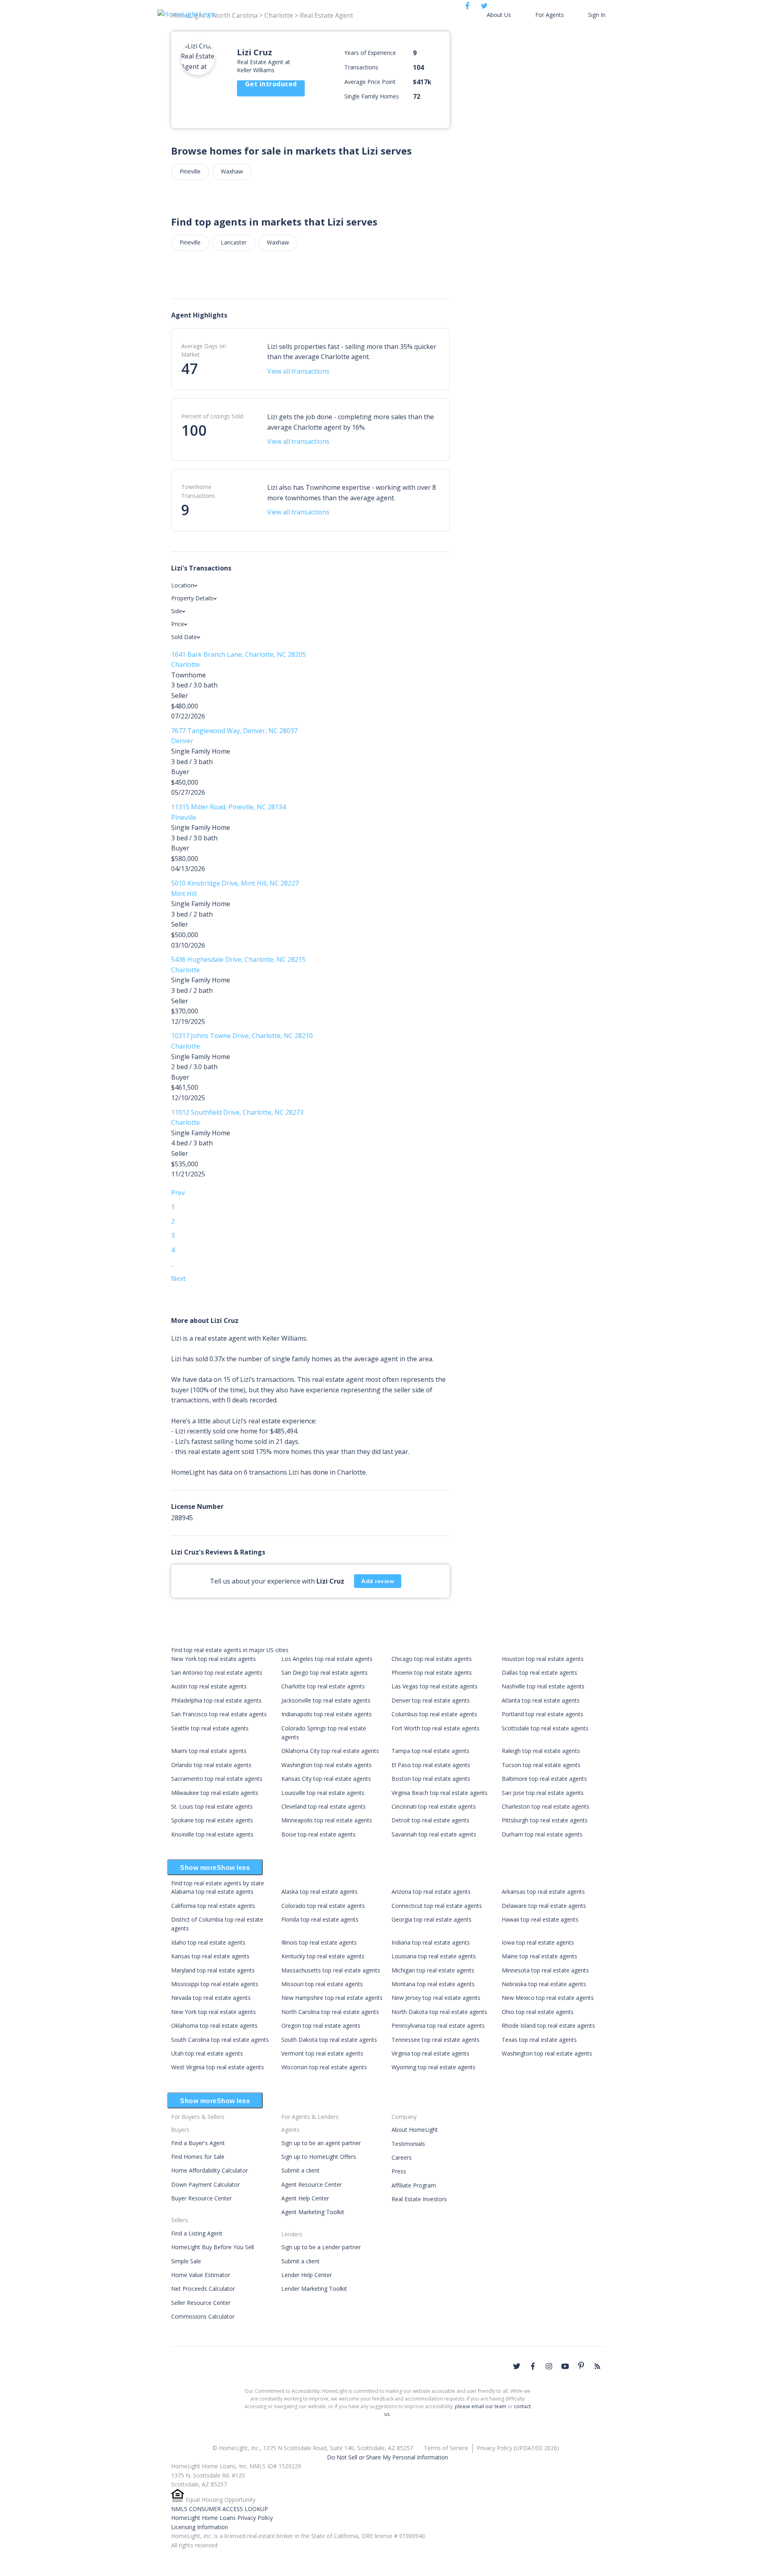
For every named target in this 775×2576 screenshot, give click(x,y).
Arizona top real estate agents (431, 1892)
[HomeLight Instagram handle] (549, 2366)
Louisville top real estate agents (323, 1793)
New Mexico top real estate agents (548, 1998)
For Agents (550, 15)
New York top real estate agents (214, 1659)
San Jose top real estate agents (543, 1793)
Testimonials (408, 2144)
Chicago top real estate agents (432, 1659)
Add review (378, 1581)
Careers (402, 2157)
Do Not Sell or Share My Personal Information (387, 2457)
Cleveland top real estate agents (324, 1806)
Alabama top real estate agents (212, 1892)
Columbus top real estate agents (434, 1714)
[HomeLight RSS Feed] (597, 2366)
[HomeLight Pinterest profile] (581, 2365)
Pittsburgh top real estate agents (545, 1820)
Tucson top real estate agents (541, 1765)
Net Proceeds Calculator (203, 2289)
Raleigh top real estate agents (541, 1751)
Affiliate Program (414, 2185)
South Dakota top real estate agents (329, 2040)
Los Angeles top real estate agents (327, 1659)
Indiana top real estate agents (431, 1942)
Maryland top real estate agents (213, 1970)
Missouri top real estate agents (322, 1984)
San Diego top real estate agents (325, 1672)
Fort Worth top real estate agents (436, 1728)
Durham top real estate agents (542, 1834)
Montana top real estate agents (433, 1984)
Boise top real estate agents (318, 1834)
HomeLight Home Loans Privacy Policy (222, 2518)
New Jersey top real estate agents (436, 1998)
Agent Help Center (305, 2198)
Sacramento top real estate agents (217, 1779)
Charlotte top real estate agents (323, 1686)
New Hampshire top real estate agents (332, 1998)
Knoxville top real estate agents (212, 1834)
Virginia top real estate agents (430, 2053)
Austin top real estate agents (209, 1686)
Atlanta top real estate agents (541, 1700)
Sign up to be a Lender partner (321, 2247)
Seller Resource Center (201, 2303)
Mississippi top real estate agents (215, 1984)
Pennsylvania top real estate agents (438, 2025)
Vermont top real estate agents (322, 2053)
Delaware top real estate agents (544, 1906)
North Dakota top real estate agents (439, 2012)
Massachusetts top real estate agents (331, 1970)
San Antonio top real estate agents (217, 1672)
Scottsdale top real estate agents (545, 1728)
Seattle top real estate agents (210, 1728)
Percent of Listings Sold (212, 416)
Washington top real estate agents (327, 1765)
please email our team (481, 2406)
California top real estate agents (213, 1906)
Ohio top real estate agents (538, 2012)
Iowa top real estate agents (538, 1942)
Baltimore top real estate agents (544, 1779)
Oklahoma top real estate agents (214, 2025)
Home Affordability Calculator (209, 2170)
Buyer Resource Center (201, 2198)
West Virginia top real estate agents (218, 2067)
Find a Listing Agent (197, 2233)
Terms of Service (446, 2448)
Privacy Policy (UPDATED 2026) (518, 2448)
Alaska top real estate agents (319, 1892)
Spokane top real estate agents (212, 1820)
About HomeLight (415, 2130)
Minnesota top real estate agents (545, 1970)
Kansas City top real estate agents (326, 1779)
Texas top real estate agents (539, 2040)
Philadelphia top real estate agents (216, 1700)
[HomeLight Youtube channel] (565, 2366)
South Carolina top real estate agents (220, 2040)
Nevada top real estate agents (211, 1998)
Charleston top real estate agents (546, 1806)
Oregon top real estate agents (321, 2025)
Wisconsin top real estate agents (324, 2067)
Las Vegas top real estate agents (435, 1686)
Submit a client (301, 2170)
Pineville (190, 171)
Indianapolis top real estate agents (327, 1714)
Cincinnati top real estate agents (434, 1806)
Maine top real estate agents (539, 1956)
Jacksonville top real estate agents (326, 1700)
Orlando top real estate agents (211, 1765)
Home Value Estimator (201, 2275)
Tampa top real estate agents (430, 1751)
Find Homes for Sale (198, 2157)
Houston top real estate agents (543, 1659)
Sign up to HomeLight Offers (319, 2157)
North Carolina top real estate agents (330, 2012)
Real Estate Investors (419, 2199)
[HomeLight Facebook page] (533, 2366)
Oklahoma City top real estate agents (330, 1751)
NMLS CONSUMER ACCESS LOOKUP (220, 2509)
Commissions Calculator (203, 2316)
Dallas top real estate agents (539, 1672)
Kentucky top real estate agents (323, 1956)
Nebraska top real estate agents (544, 1984)
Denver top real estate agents (431, 1700)
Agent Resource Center (312, 2184)
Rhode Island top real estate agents (548, 2025)
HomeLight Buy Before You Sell (213, 2247)
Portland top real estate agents (542, 1714)
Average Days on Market (204, 350)
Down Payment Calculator (205, 2184)
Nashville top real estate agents (543, 1686)
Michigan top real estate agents (433, 1970)
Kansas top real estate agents (210, 1956)
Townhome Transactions (198, 491)
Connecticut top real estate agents (437, 1906)
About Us (499, 15)
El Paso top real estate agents (431, 1765)
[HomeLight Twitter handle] (517, 2366)
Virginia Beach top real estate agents (440, 1793)
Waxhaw (232, 171)
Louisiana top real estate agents (434, 1956)
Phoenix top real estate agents (432, 1672)
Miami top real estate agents (209, 1751)
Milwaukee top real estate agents (215, 1793)
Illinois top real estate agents (319, 1942)
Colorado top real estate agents (323, 1906)
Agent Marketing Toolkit (313, 2212)
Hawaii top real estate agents (540, 1919)
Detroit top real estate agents (430, 1820)
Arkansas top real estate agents (543, 1892)
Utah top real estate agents (207, 2053)
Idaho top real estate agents (208, 1942)
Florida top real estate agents (320, 1919)
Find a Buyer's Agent (198, 2143)
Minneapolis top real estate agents (327, 1820)
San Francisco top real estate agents (219, 1714)
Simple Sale (186, 2261)
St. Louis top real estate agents (212, 1806)
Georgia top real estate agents (431, 1919)
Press (399, 2171)
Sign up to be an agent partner (321, 2143)
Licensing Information (200, 2527)
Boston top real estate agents (431, 1779)
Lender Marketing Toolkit (314, 2289)
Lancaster (234, 242)
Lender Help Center (307, 2275)
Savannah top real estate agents (434, 1834)
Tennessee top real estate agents (436, 2040)
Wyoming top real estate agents (434, 2067)
